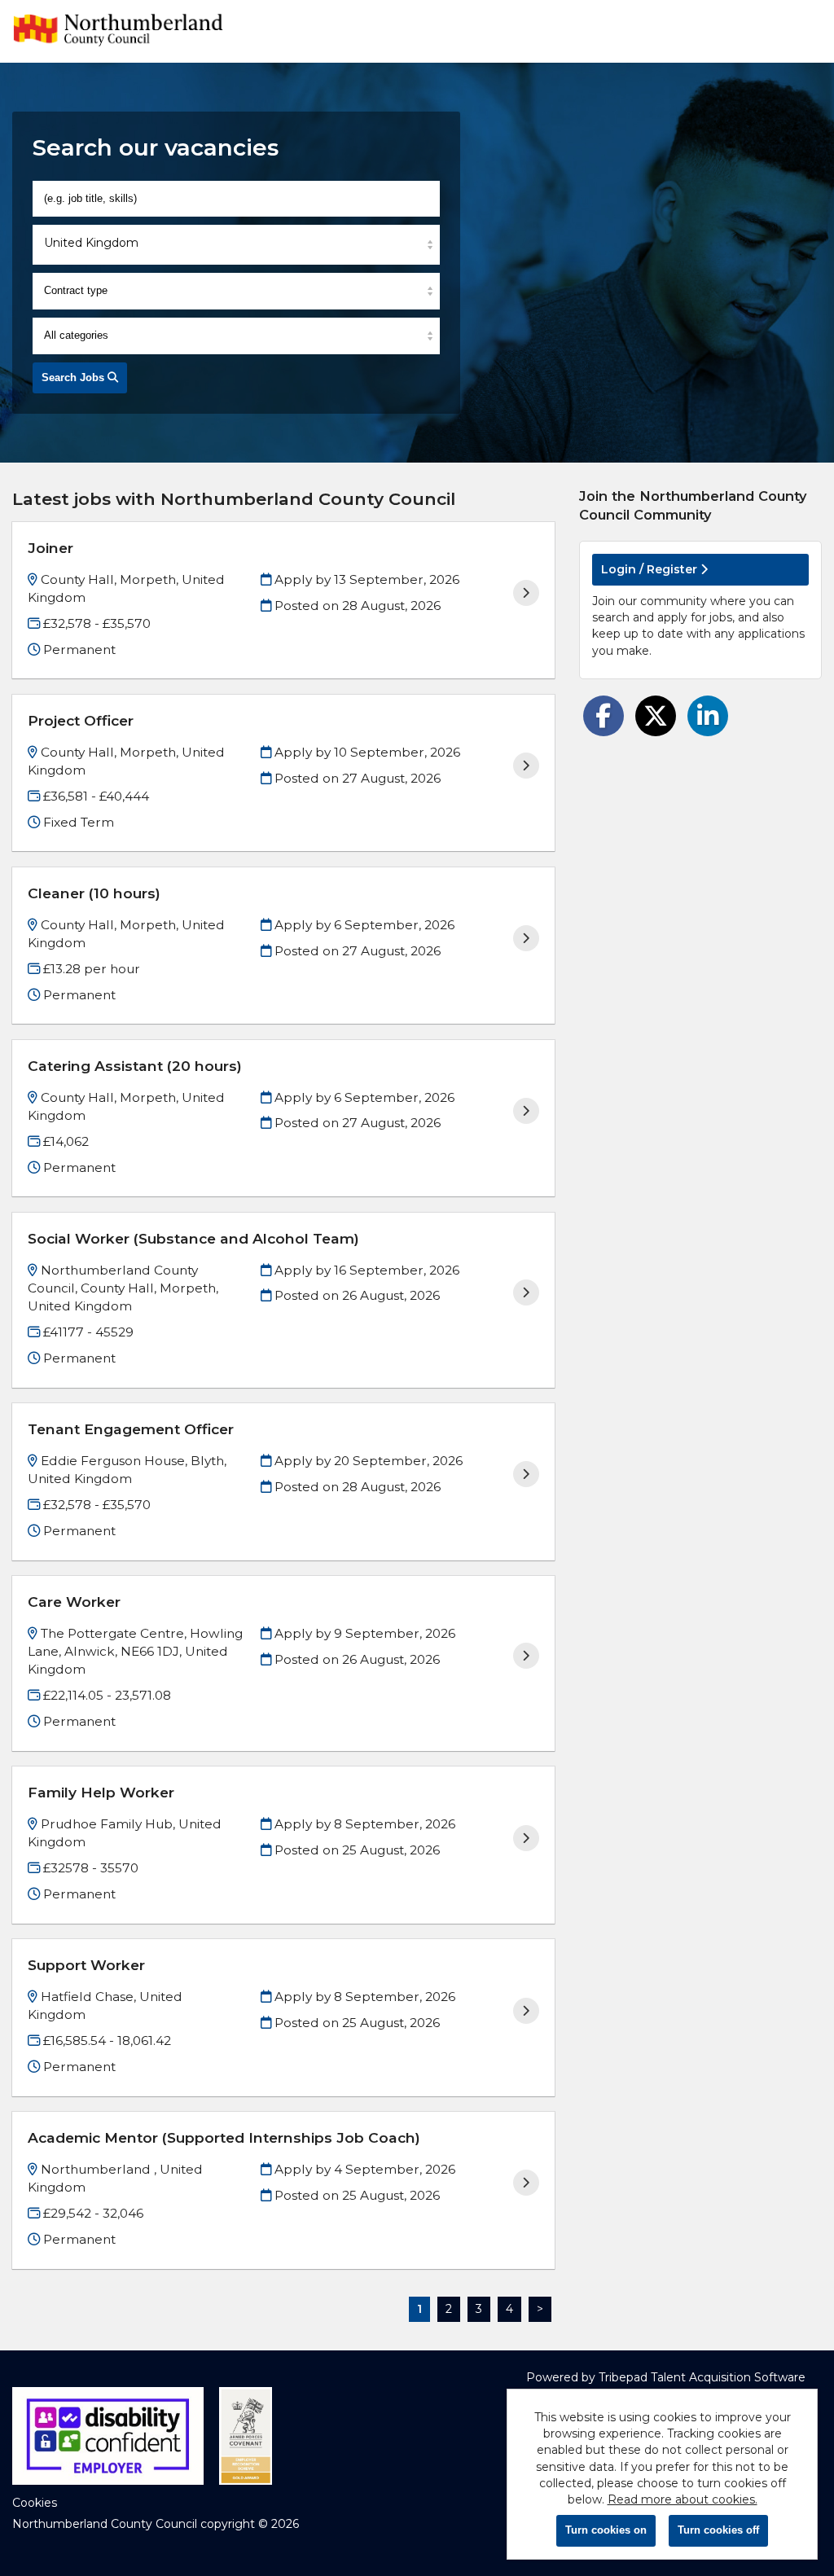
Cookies (35, 2503)
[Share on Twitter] (656, 716)
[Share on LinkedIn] (708, 716)
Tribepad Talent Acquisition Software (702, 2377)
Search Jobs (75, 377)
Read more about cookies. (683, 2499)
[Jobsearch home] (118, 31)
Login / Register (651, 569)
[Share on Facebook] (604, 716)
